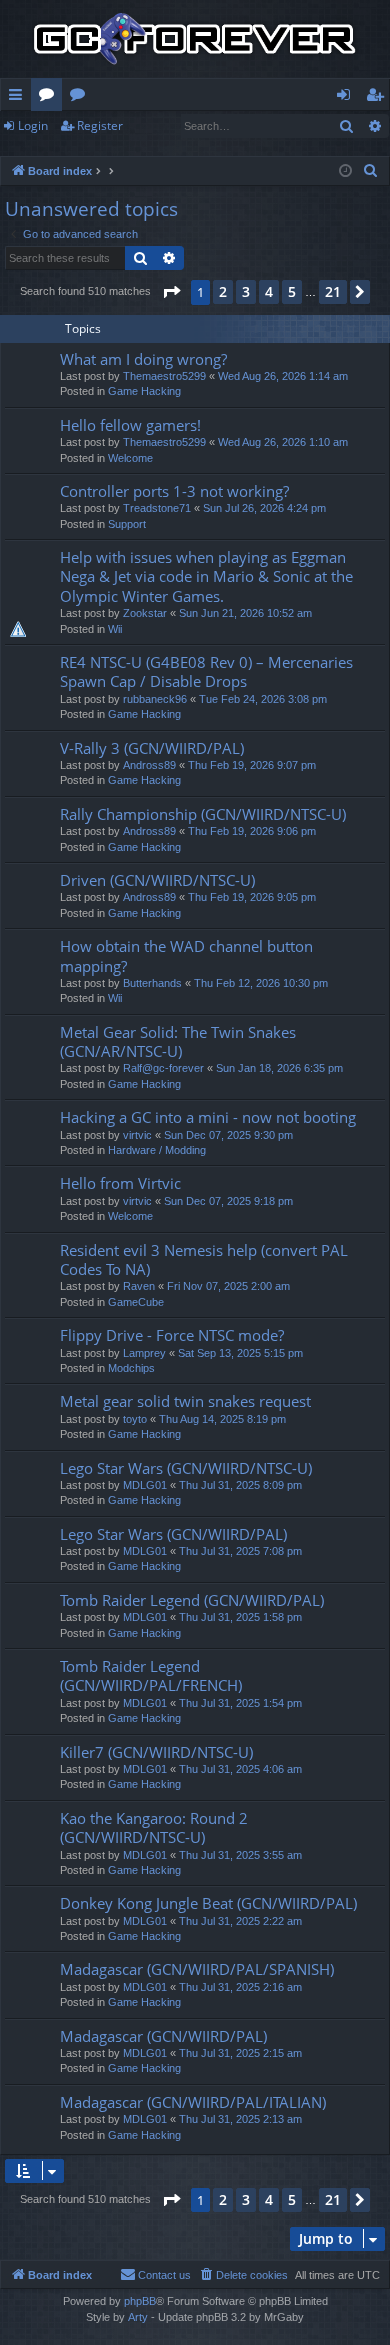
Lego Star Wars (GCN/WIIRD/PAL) (173, 1534)
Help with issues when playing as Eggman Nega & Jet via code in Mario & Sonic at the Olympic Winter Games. (206, 576)
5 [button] (292, 291)
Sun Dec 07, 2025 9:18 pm (228, 1201)
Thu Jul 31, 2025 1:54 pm (240, 1703)
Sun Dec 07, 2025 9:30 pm (228, 1135)
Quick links (19, 98)
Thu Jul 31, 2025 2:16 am (240, 1987)
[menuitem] (371, 171)
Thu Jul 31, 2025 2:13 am (240, 2119)
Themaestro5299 (164, 376)
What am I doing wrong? (143, 359)
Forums (50, 98)
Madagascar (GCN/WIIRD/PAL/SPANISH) (197, 1969)
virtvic (137, 1135)
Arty (138, 2317)
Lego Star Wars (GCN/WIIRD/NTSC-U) (186, 1468)
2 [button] (223, 291)
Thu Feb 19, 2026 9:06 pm (252, 831)
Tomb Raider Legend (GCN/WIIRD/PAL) (192, 1600)
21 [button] (333, 291)
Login (33, 125)
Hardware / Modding (157, 1150)
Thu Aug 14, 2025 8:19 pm (222, 1419)
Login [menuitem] (347, 98)
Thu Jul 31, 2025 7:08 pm (240, 1551)
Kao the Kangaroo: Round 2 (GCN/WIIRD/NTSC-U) (154, 1827)
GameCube (136, 1302)
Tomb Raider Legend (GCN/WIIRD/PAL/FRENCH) (151, 1675)
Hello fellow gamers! (130, 425)
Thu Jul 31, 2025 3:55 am (240, 1855)
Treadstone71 (157, 508)
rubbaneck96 (155, 699)
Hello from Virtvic (120, 1183)
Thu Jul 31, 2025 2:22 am (240, 1921)
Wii (115, 629)
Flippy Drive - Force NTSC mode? (172, 1335)
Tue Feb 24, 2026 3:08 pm (263, 699)
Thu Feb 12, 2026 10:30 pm (261, 983)
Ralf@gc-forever (163, 1068)
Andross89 (149, 765)
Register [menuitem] (379, 98)
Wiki (81, 98)
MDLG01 (145, 1485)
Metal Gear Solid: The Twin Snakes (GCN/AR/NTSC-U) (178, 1041)
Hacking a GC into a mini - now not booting (208, 1117)
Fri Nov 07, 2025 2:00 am (228, 1286)
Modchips (131, 1368)
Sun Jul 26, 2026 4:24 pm (264, 508)
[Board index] (195, 39)
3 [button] (246, 291)
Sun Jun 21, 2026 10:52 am (245, 613)
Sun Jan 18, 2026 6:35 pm (279, 1068)
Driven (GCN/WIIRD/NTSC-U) (157, 880)
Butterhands (152, 983)
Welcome (130, 458)
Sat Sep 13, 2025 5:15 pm (240, 1353)
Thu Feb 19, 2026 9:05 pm (252, 897)
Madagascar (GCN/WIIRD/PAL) (163, 2036)
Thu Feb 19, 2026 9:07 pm (252, 765)
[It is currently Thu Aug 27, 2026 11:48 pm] (345, 171)
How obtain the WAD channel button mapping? (186, 955)
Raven (139, 1286)
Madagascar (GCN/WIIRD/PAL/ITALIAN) (193, 2102)
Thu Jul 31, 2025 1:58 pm (240, 1617)
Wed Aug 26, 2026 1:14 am (283, 376)
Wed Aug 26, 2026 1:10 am (283, 442)
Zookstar (145, 613)
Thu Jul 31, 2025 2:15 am (240, 2053)
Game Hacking (144, 391)
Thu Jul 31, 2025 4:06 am (240, 1769)
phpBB (140, 2301)
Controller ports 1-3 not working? (174, 491)
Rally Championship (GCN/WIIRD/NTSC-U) (203, 814)
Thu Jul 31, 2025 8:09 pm (240, 1485)
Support (127, 524)
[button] (171, 292)
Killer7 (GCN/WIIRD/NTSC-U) (156, 1752)
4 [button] (269, 291)
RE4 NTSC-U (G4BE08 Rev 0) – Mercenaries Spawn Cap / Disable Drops (206, 671)
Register (100, 125)
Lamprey (144, 1353)
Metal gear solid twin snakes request (185, 1401)
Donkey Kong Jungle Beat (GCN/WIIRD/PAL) (208, 1903)
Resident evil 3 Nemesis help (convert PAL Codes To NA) (204, 1259)
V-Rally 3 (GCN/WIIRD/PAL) (152, 748)
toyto (135, 1419)
